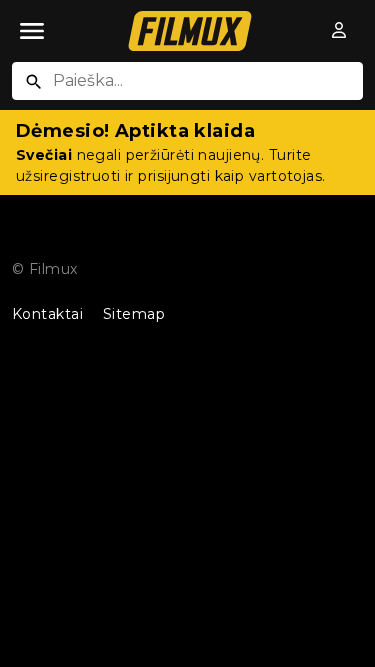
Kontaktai (47, 314)
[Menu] (32, 31)
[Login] (339, 31)
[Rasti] (34, 82)
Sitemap (134, 314)
